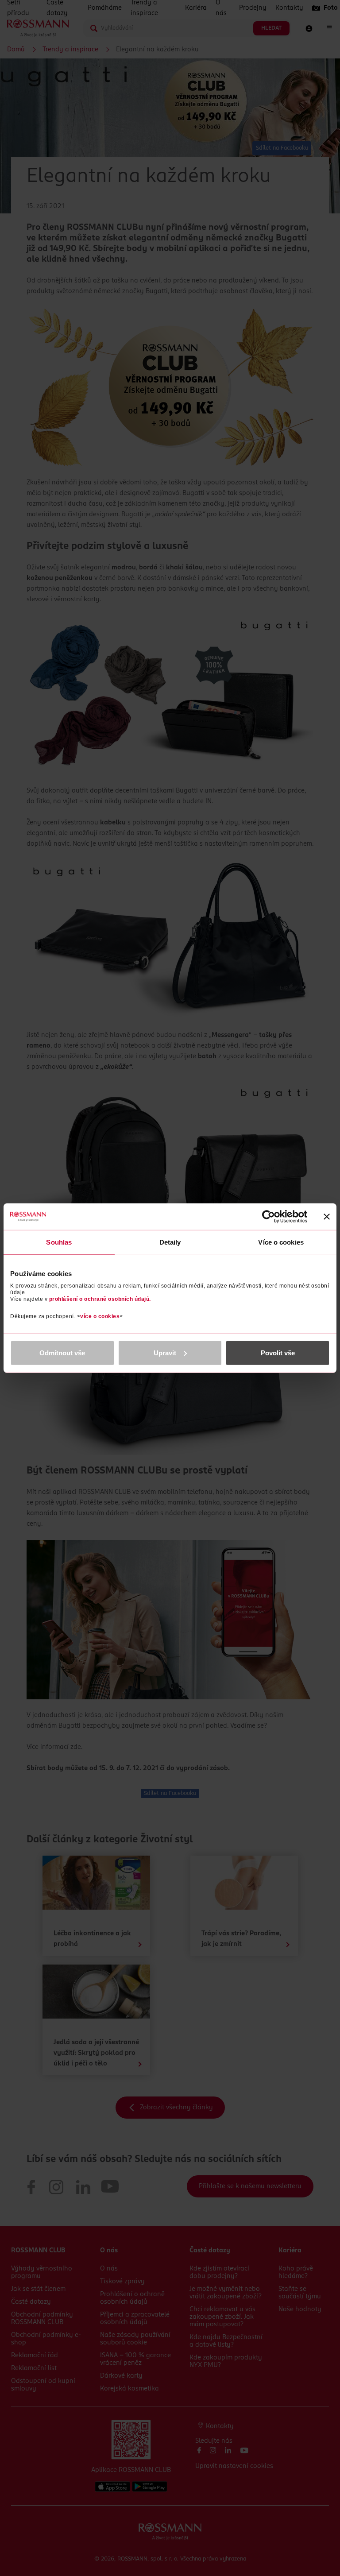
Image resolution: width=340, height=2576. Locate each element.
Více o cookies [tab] (281, 1242)
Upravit (165, 1352)
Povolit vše (278, 1352)
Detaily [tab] (170, 1242)
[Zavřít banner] (327, 1217)
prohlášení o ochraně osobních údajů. (100, 1299)
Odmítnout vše (62, 1352)
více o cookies (100, 1316)
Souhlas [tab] (59, 1242)
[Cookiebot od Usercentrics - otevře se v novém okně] (269, 1217)
